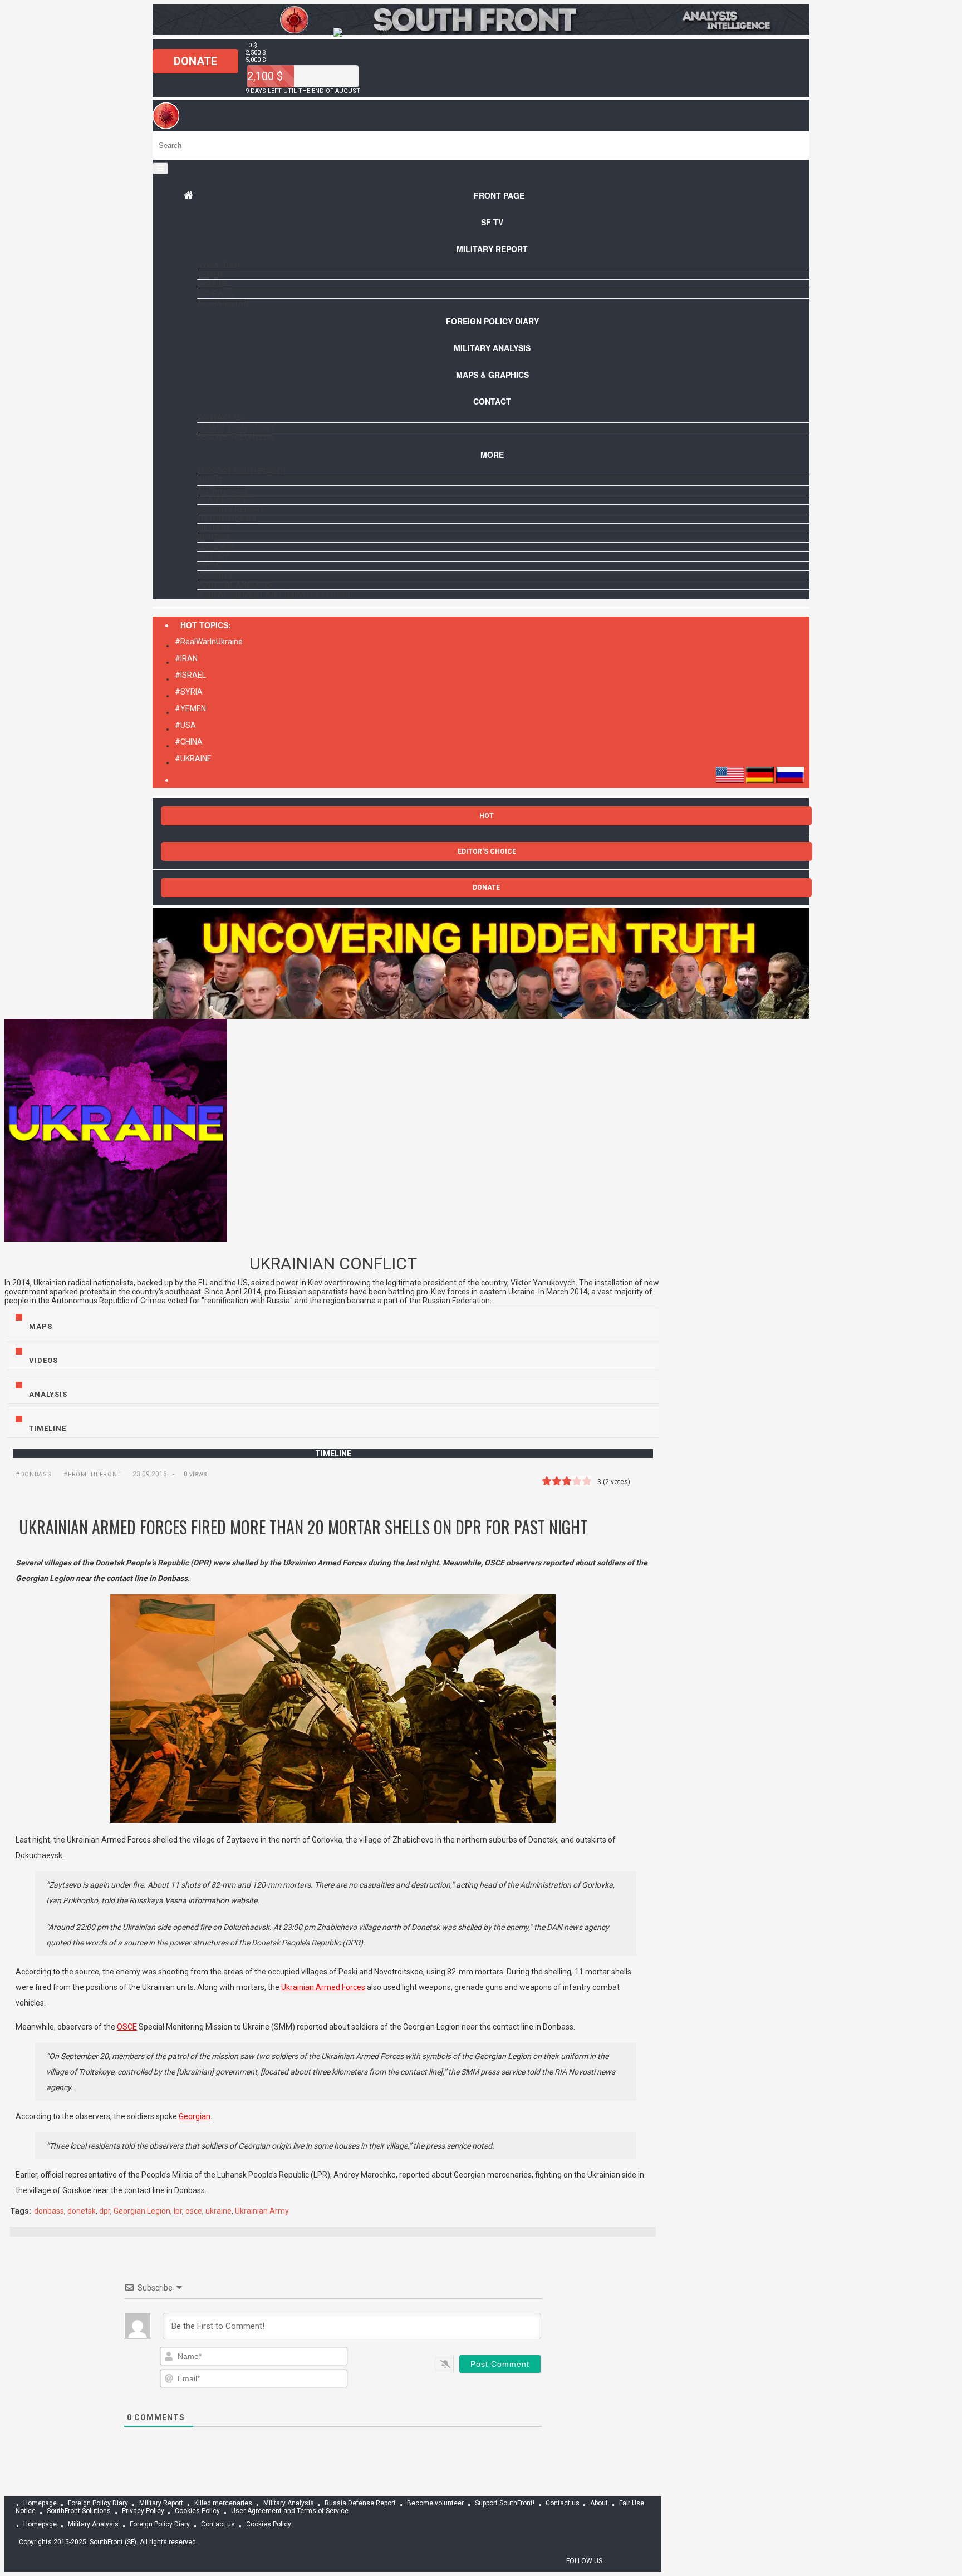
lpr (178, 2211)
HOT (487, 816)
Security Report (231, 509)
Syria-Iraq (219, 265)
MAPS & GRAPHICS (492, 375)
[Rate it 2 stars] (557, 1481)
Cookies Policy (197, 2511)
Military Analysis (492, 348)
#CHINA (189, 742)
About (210, 481)
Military (214, 528)
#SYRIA (189, 692)
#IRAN (186, 658)
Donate (195, 61)
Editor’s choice (228, 519)
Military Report (492, 249)
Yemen (210, 275)
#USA (185, 725)
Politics (213, 538)
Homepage (40, 2503)
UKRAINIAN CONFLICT (333, 1264)
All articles (222, 490)
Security (215, 575)
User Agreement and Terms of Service (275, 594)
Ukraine (213, 284)
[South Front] (481, 32)
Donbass (215, 294)
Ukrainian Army (262, 2211)
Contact (492, 401)
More (492, 455)
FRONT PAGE (499, 195)
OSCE (127, 2027)
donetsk (82, 2211)
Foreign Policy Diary (98, 2503)
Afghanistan (223, 303)
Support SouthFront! (241, 471)
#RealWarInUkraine (209, 642)
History (213, 556)
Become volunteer (235, 437)
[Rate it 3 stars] (567, 1481)
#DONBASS (33, 1474)
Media (209, 566)
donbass (49, 2211)
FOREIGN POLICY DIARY (492, 321)
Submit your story (236, 427)
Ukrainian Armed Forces (323, 1987)
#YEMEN (190, 708)
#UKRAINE (193, 758)
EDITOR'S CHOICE (487, 851)
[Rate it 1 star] (547, 1481)
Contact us (221, 418)
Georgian (195, 2116)
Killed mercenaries (223, 2503)
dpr (105, 2211)
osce (194, 2211)
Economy (216, 547)
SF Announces (225, 500)
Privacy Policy (143, 2511)
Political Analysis (234, 585)
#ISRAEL (190, 675)
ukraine (219, 2211)
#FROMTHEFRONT (92, 1474)
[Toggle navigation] (160, 168)
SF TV (492, 222)
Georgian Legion (142, 2211)
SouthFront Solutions (79, 2511)
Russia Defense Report (360, 2503)
